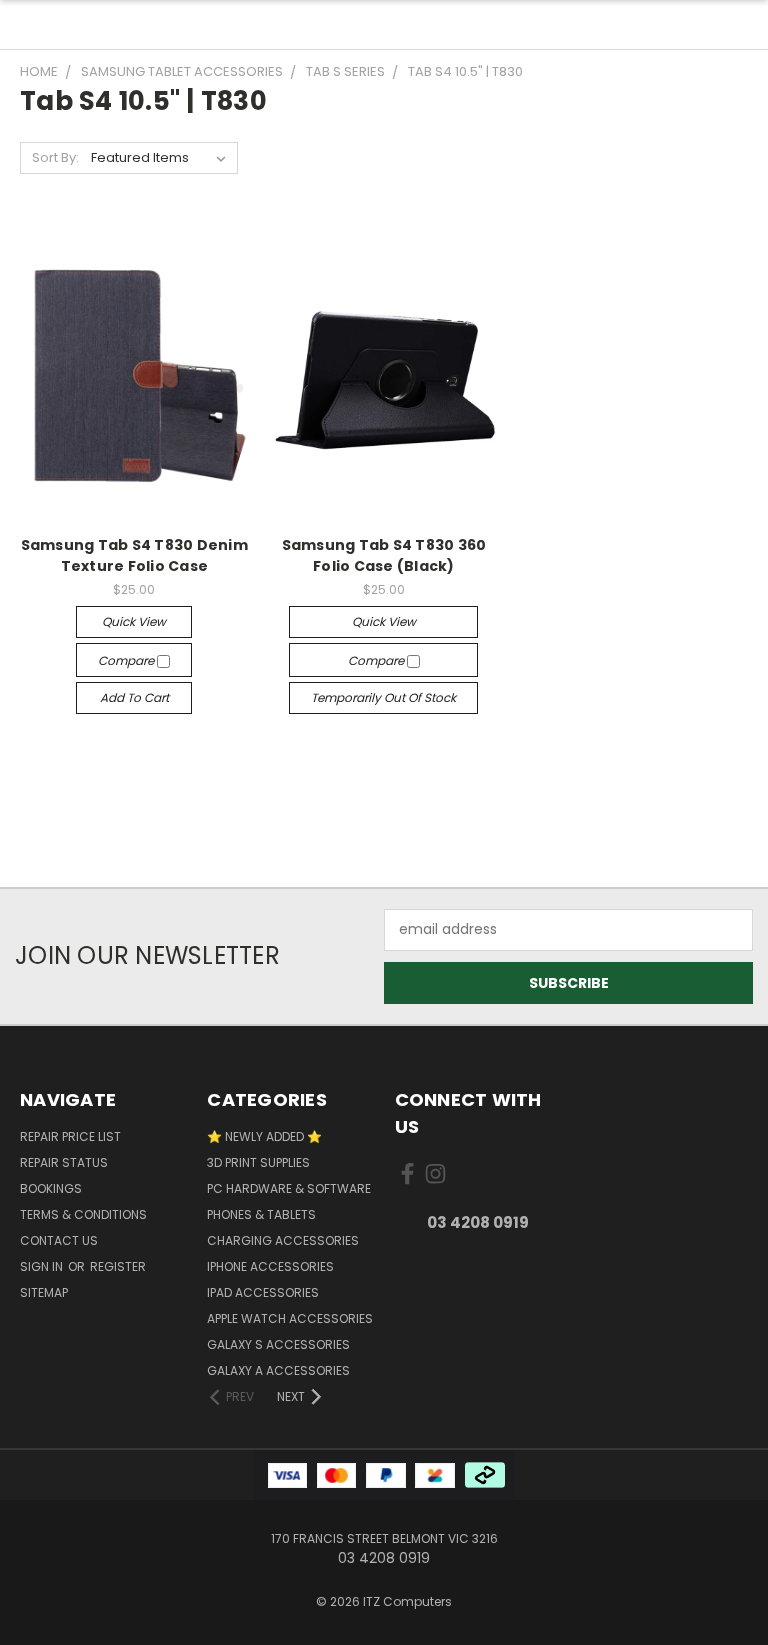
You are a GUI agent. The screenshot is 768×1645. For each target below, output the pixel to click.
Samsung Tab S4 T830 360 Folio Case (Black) (384, 555)
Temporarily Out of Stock (383, 697)
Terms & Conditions (83, 1214)
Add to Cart (134, 697)
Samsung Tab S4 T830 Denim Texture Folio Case (134, 555)
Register (118, 1266)
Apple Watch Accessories (290, 1318)
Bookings (51, 1188)
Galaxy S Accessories (278, 1344)
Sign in (43, 1266)
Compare (127, 660)
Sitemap (44, 1292)
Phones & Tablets (261, 1214)
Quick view (134, 621)
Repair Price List (70, 1136)
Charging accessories (283, 1240)
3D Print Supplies (258, 1162)
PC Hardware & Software (289, 1188)
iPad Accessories (263, 1292)
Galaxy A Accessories (278, 1370)
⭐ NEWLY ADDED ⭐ (264, 1136)
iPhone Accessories (270, 1266)
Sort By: (55, 157)
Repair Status (64, 1162)
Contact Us (59, 1240)
